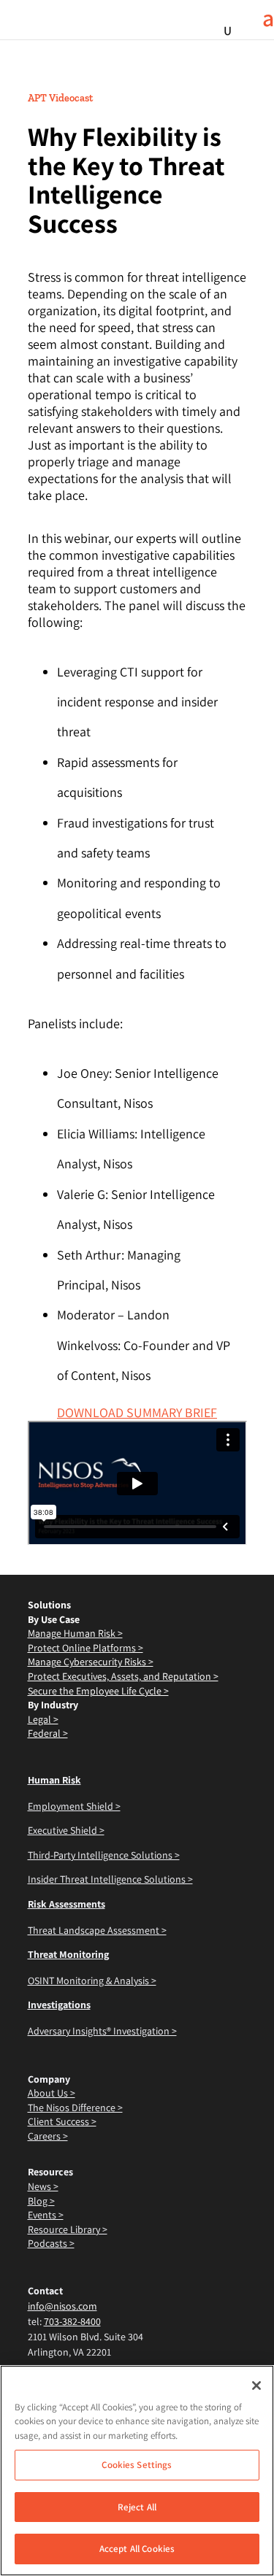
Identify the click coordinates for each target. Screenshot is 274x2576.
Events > (46, 2215)
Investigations (59, 2005)
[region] (137, 2471)
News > (43, 2186)
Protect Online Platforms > (85, 1648)
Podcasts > (51, 2243)
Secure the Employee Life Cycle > (98, 1691)
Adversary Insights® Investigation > (102, 2031)
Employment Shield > (74, 1806)
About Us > (52, 2093)
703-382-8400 (72, 2321)
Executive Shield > (66, 1830)
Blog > (41, 2201)
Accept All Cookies (137, 2549)
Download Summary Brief (137, 1412)
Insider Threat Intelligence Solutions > (110, 1879)
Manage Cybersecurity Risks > (91, 1662)
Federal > (48, 1733)
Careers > (48, 2136)
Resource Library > (68, 2229)
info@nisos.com (62, 2306)
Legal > (43, 1719)
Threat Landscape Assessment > (97, 1930)
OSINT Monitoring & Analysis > (92, 1981)
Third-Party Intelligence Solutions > (104, 1855)
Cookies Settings (137, 2465)
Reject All (137, 2507)
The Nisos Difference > (75, 2108)
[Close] (256, 2386)
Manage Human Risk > (75, 1633)
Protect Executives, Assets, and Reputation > (123, 1676)
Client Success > (62, 2121)
